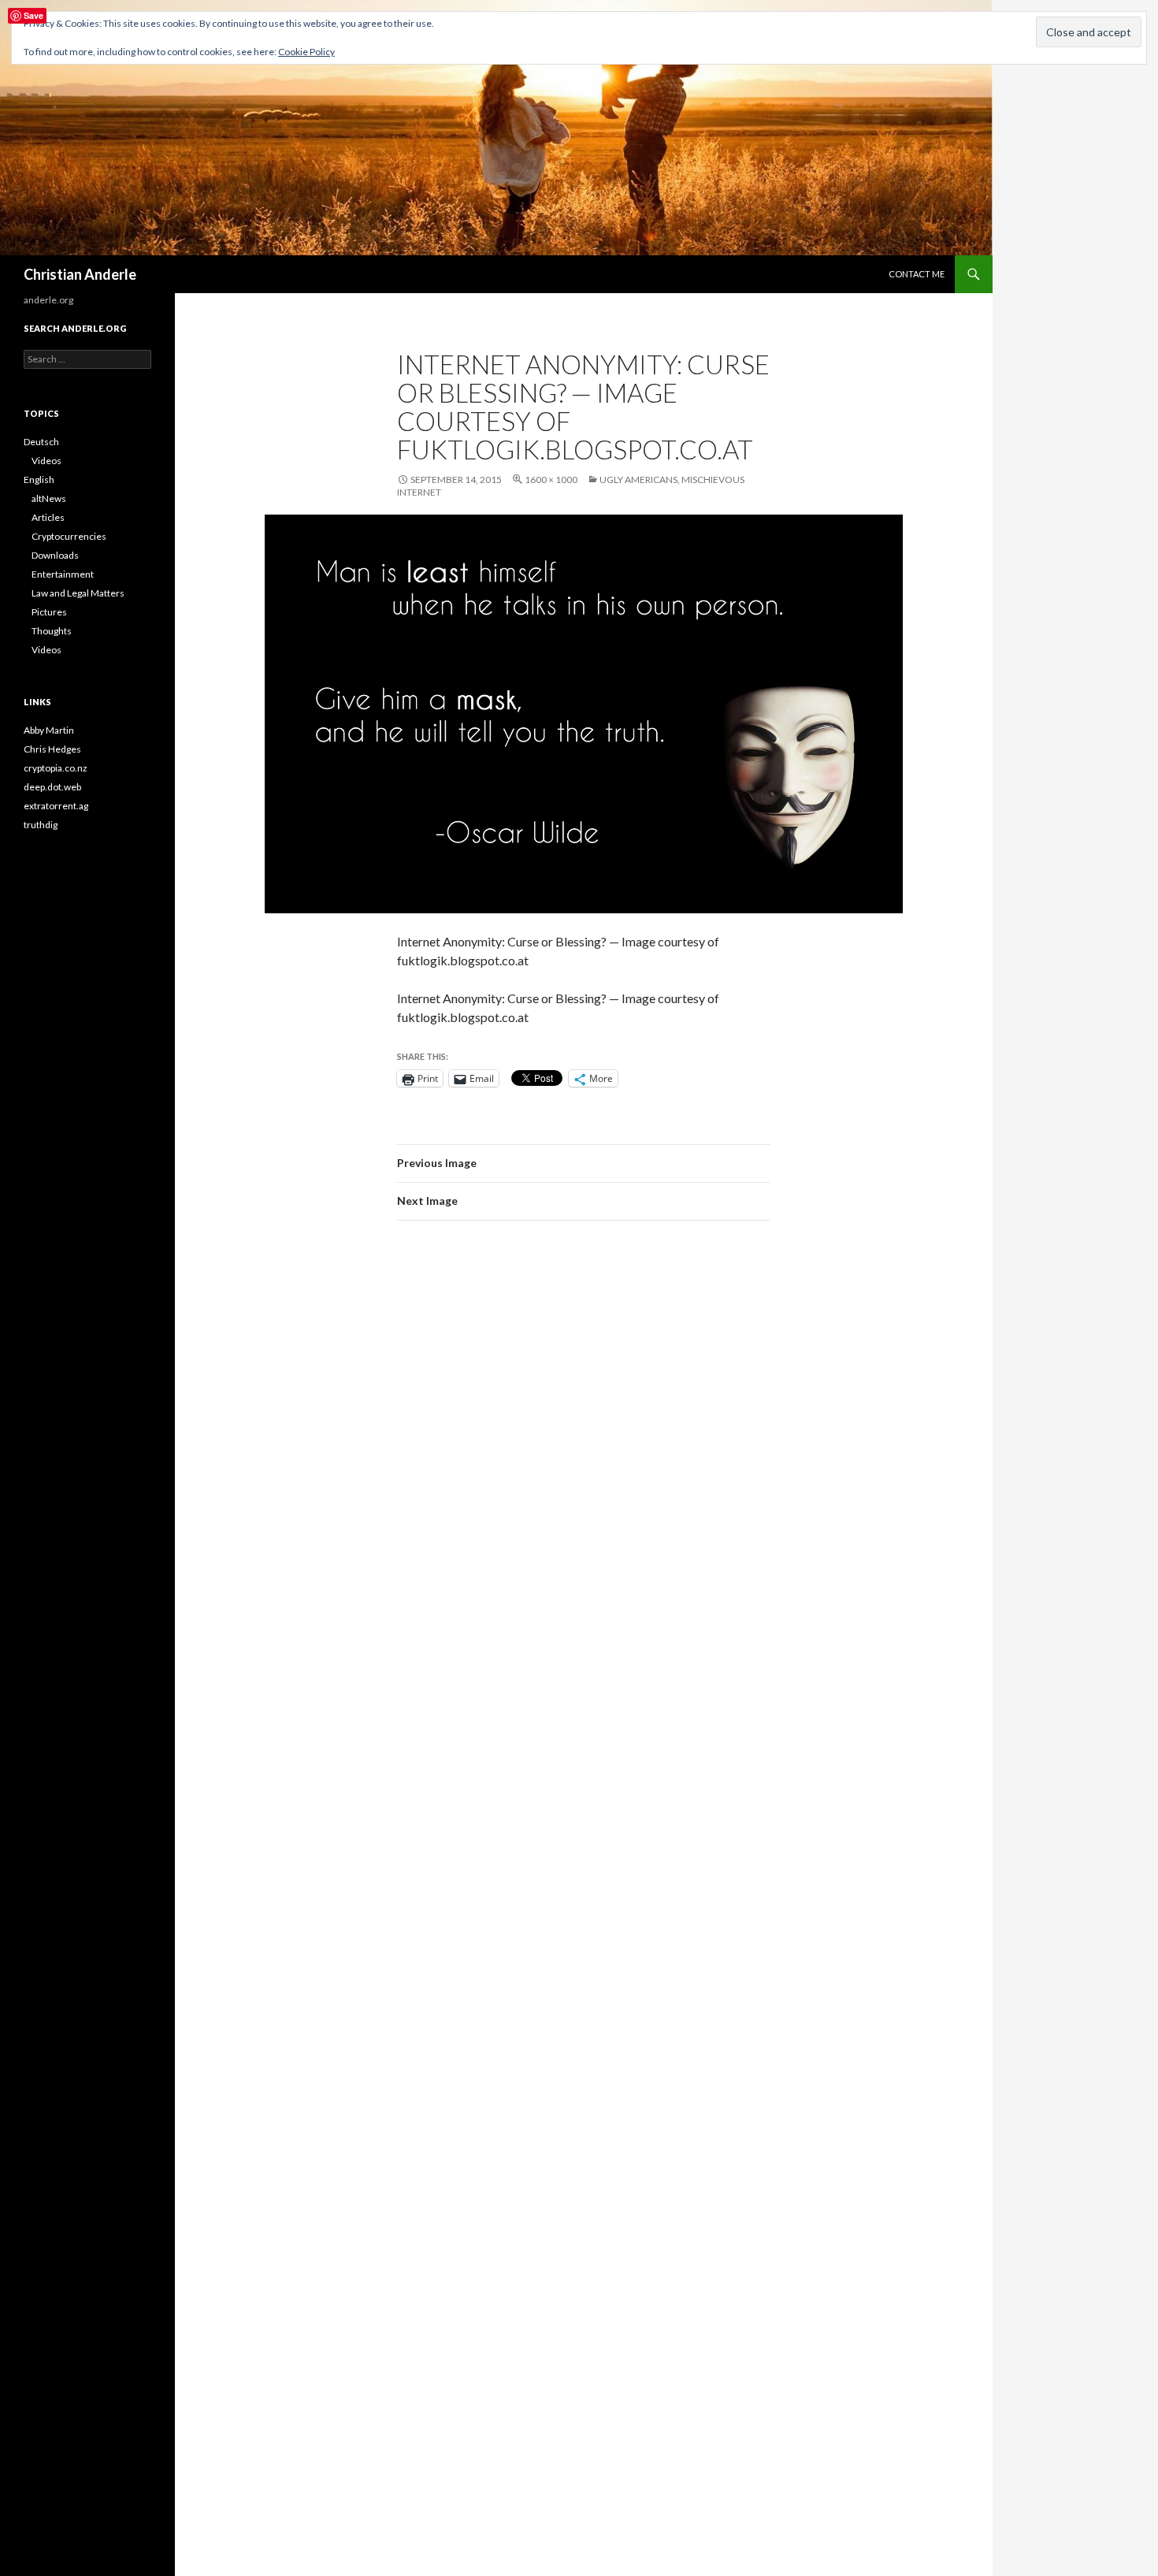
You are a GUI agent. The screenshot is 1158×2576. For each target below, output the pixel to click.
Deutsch (41, 442)
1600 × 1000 (551, 480)
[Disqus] (584, 1455)
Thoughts (52, 631)
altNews (49, 498)
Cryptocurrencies (69, 536)
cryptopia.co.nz (56, 768)
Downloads (55, 555)
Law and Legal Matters (78, 593)
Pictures (49, 612)
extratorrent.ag (56, 806)
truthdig (41, 825)
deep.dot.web (52, 787)
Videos (46, 461)
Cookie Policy (306, 52)
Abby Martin (49, 730)
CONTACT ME (917, 274)
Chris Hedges (52, 749)
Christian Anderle (80, 274)
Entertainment (63, 574)
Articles (48, 517)
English (39, 480)
